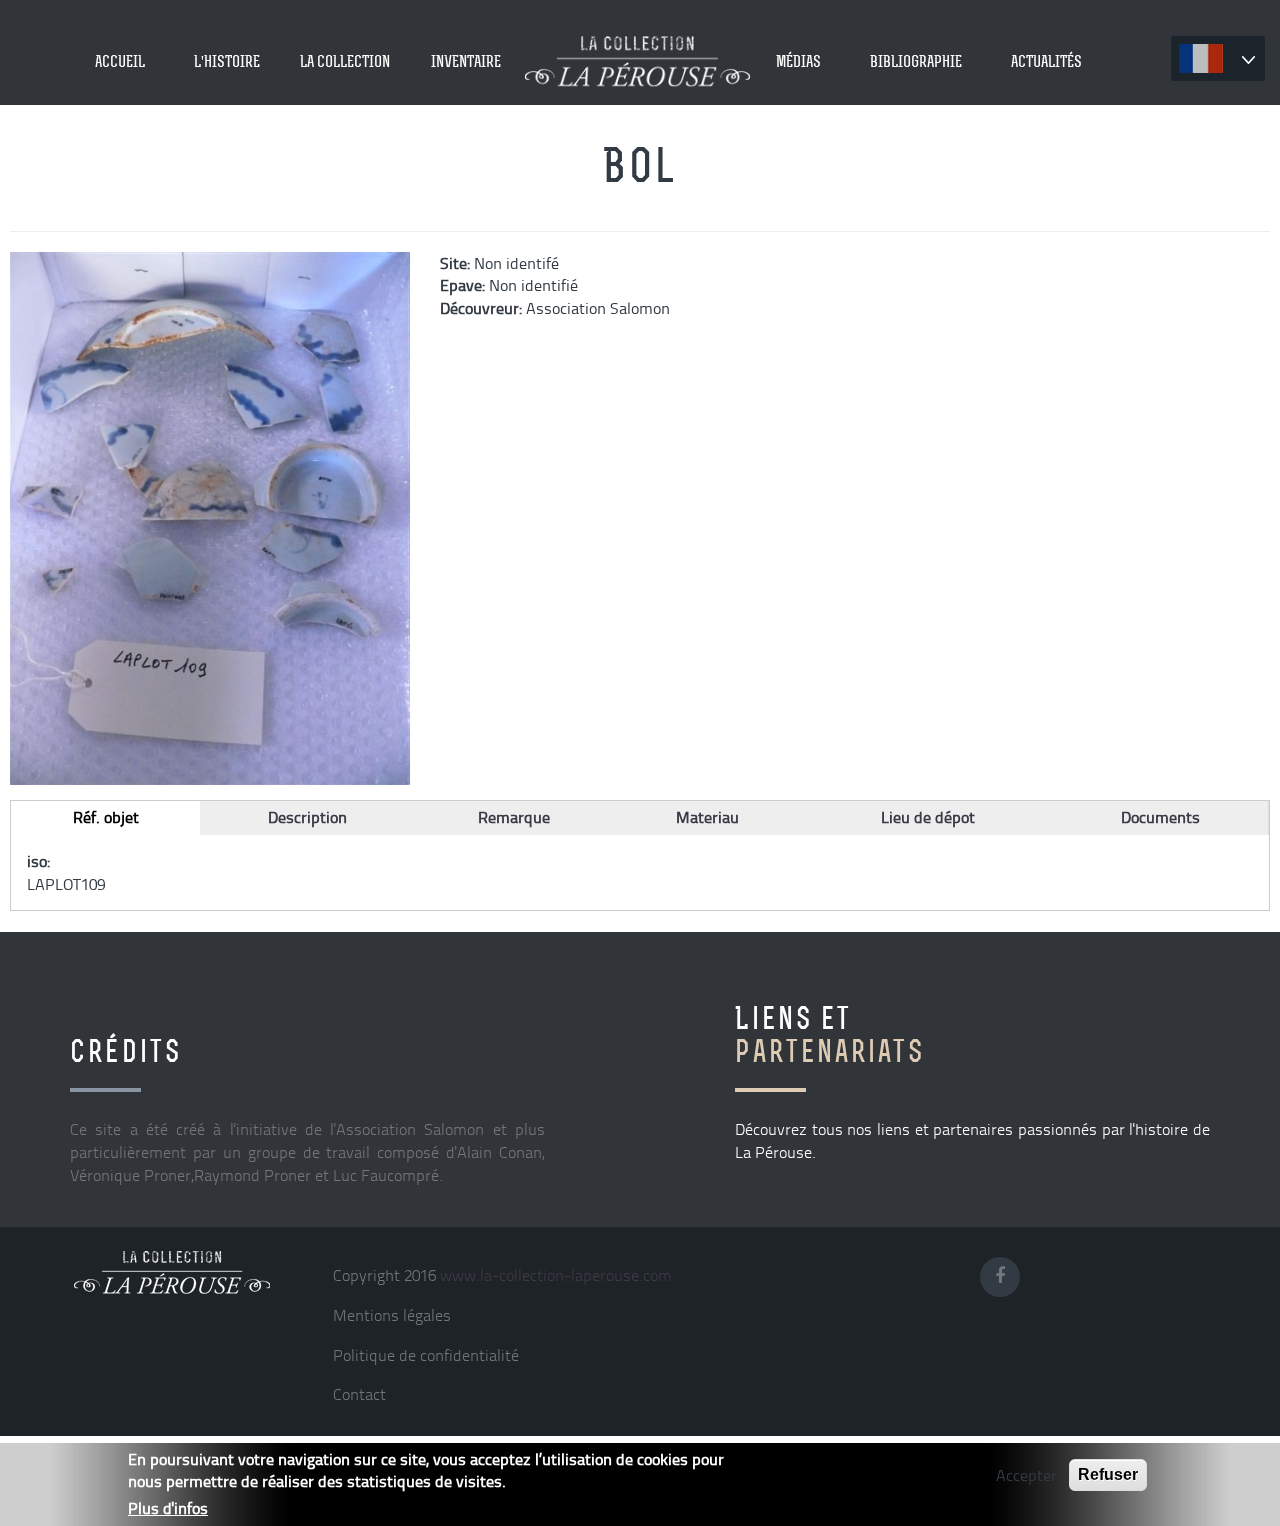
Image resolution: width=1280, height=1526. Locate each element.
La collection (345, 61)
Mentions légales (392, 1315)
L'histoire (227, 61)
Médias (798, 61)
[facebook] (1005, 1272)
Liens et (830, 1034)
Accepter (1026, 1475)
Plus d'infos (168, 1508)
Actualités (1046, 61)
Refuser (1108, 1474)
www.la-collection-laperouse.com (556, 1275)
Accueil (120, 61)
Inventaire (466, 61)
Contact (359, 1394)
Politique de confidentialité (426, 1355)
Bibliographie (916, 61)
